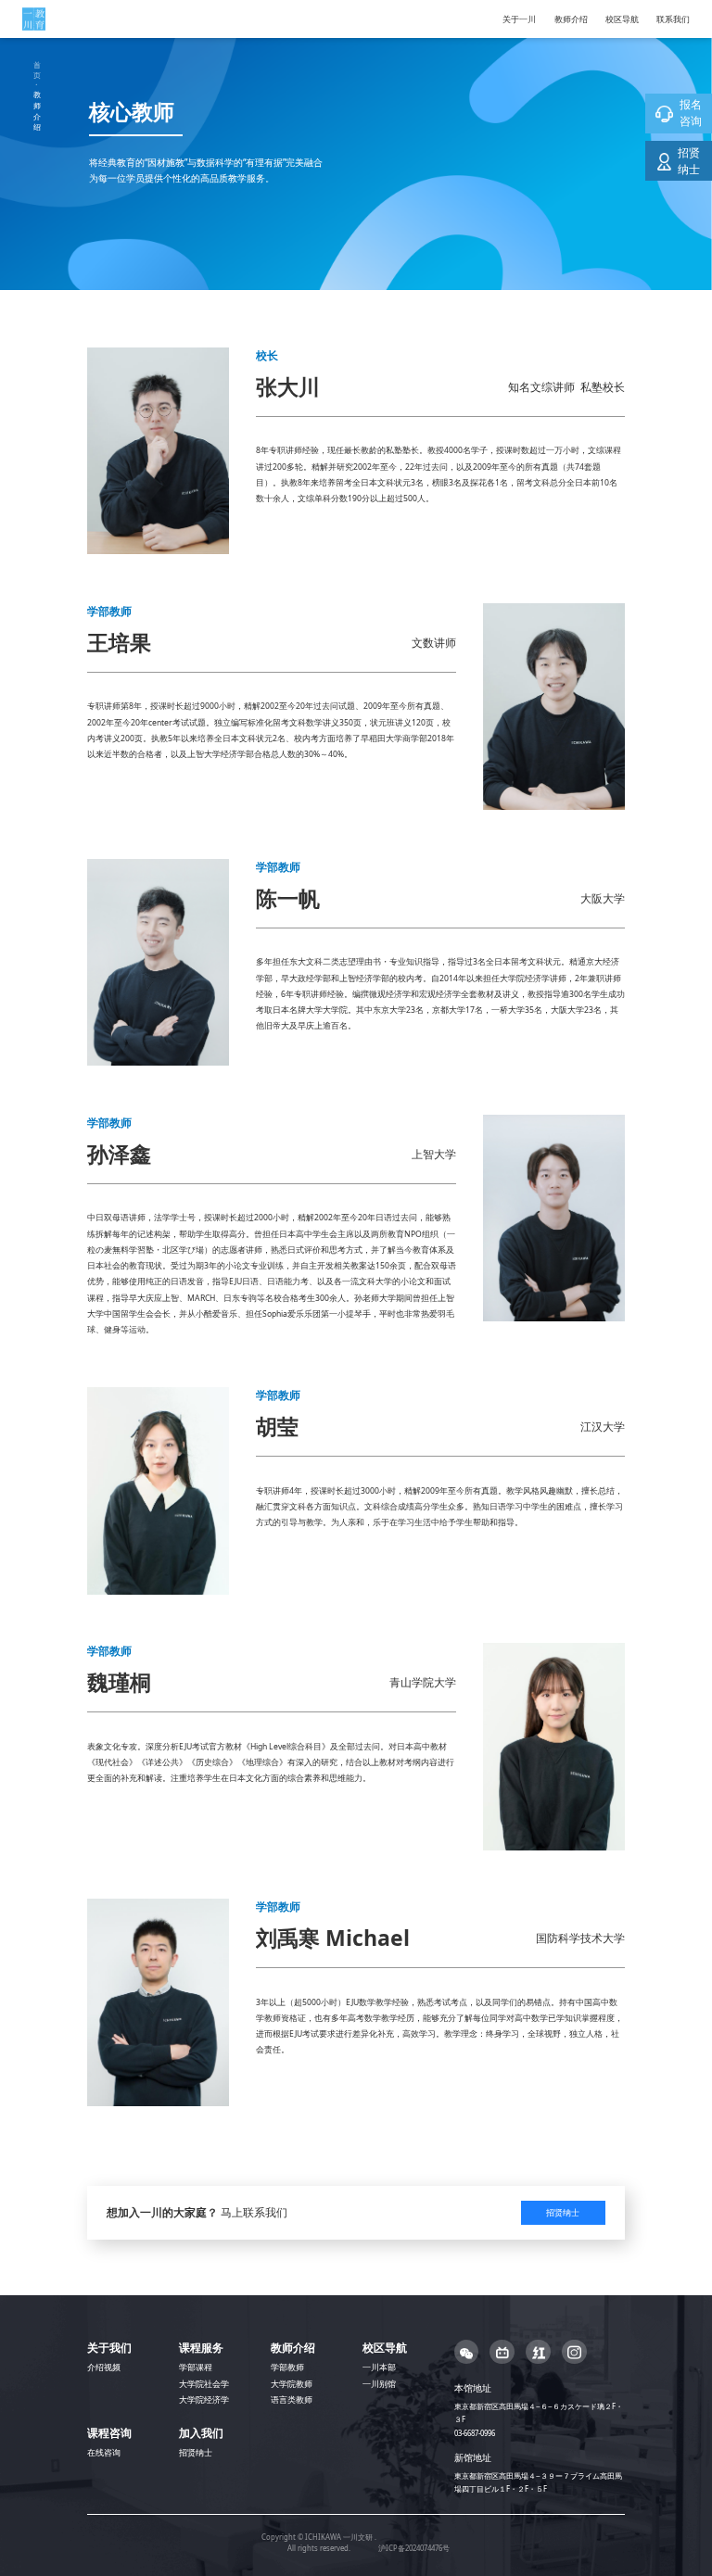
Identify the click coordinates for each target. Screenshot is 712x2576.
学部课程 (196, 2368)
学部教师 (287, 2368)
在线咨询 (104, 2453)
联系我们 (673, 19)
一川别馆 (379, 2384)
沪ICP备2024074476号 (414, 2548)
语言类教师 (292, 2400)
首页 (37, 70)
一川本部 (379, 2368)
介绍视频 (104, 2368)
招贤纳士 (563, 2213)
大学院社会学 (204, 2384)
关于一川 (519, 19)
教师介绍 (571, 19)
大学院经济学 (204, 2400)
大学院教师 (292, 2384)
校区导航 (622, 19)
